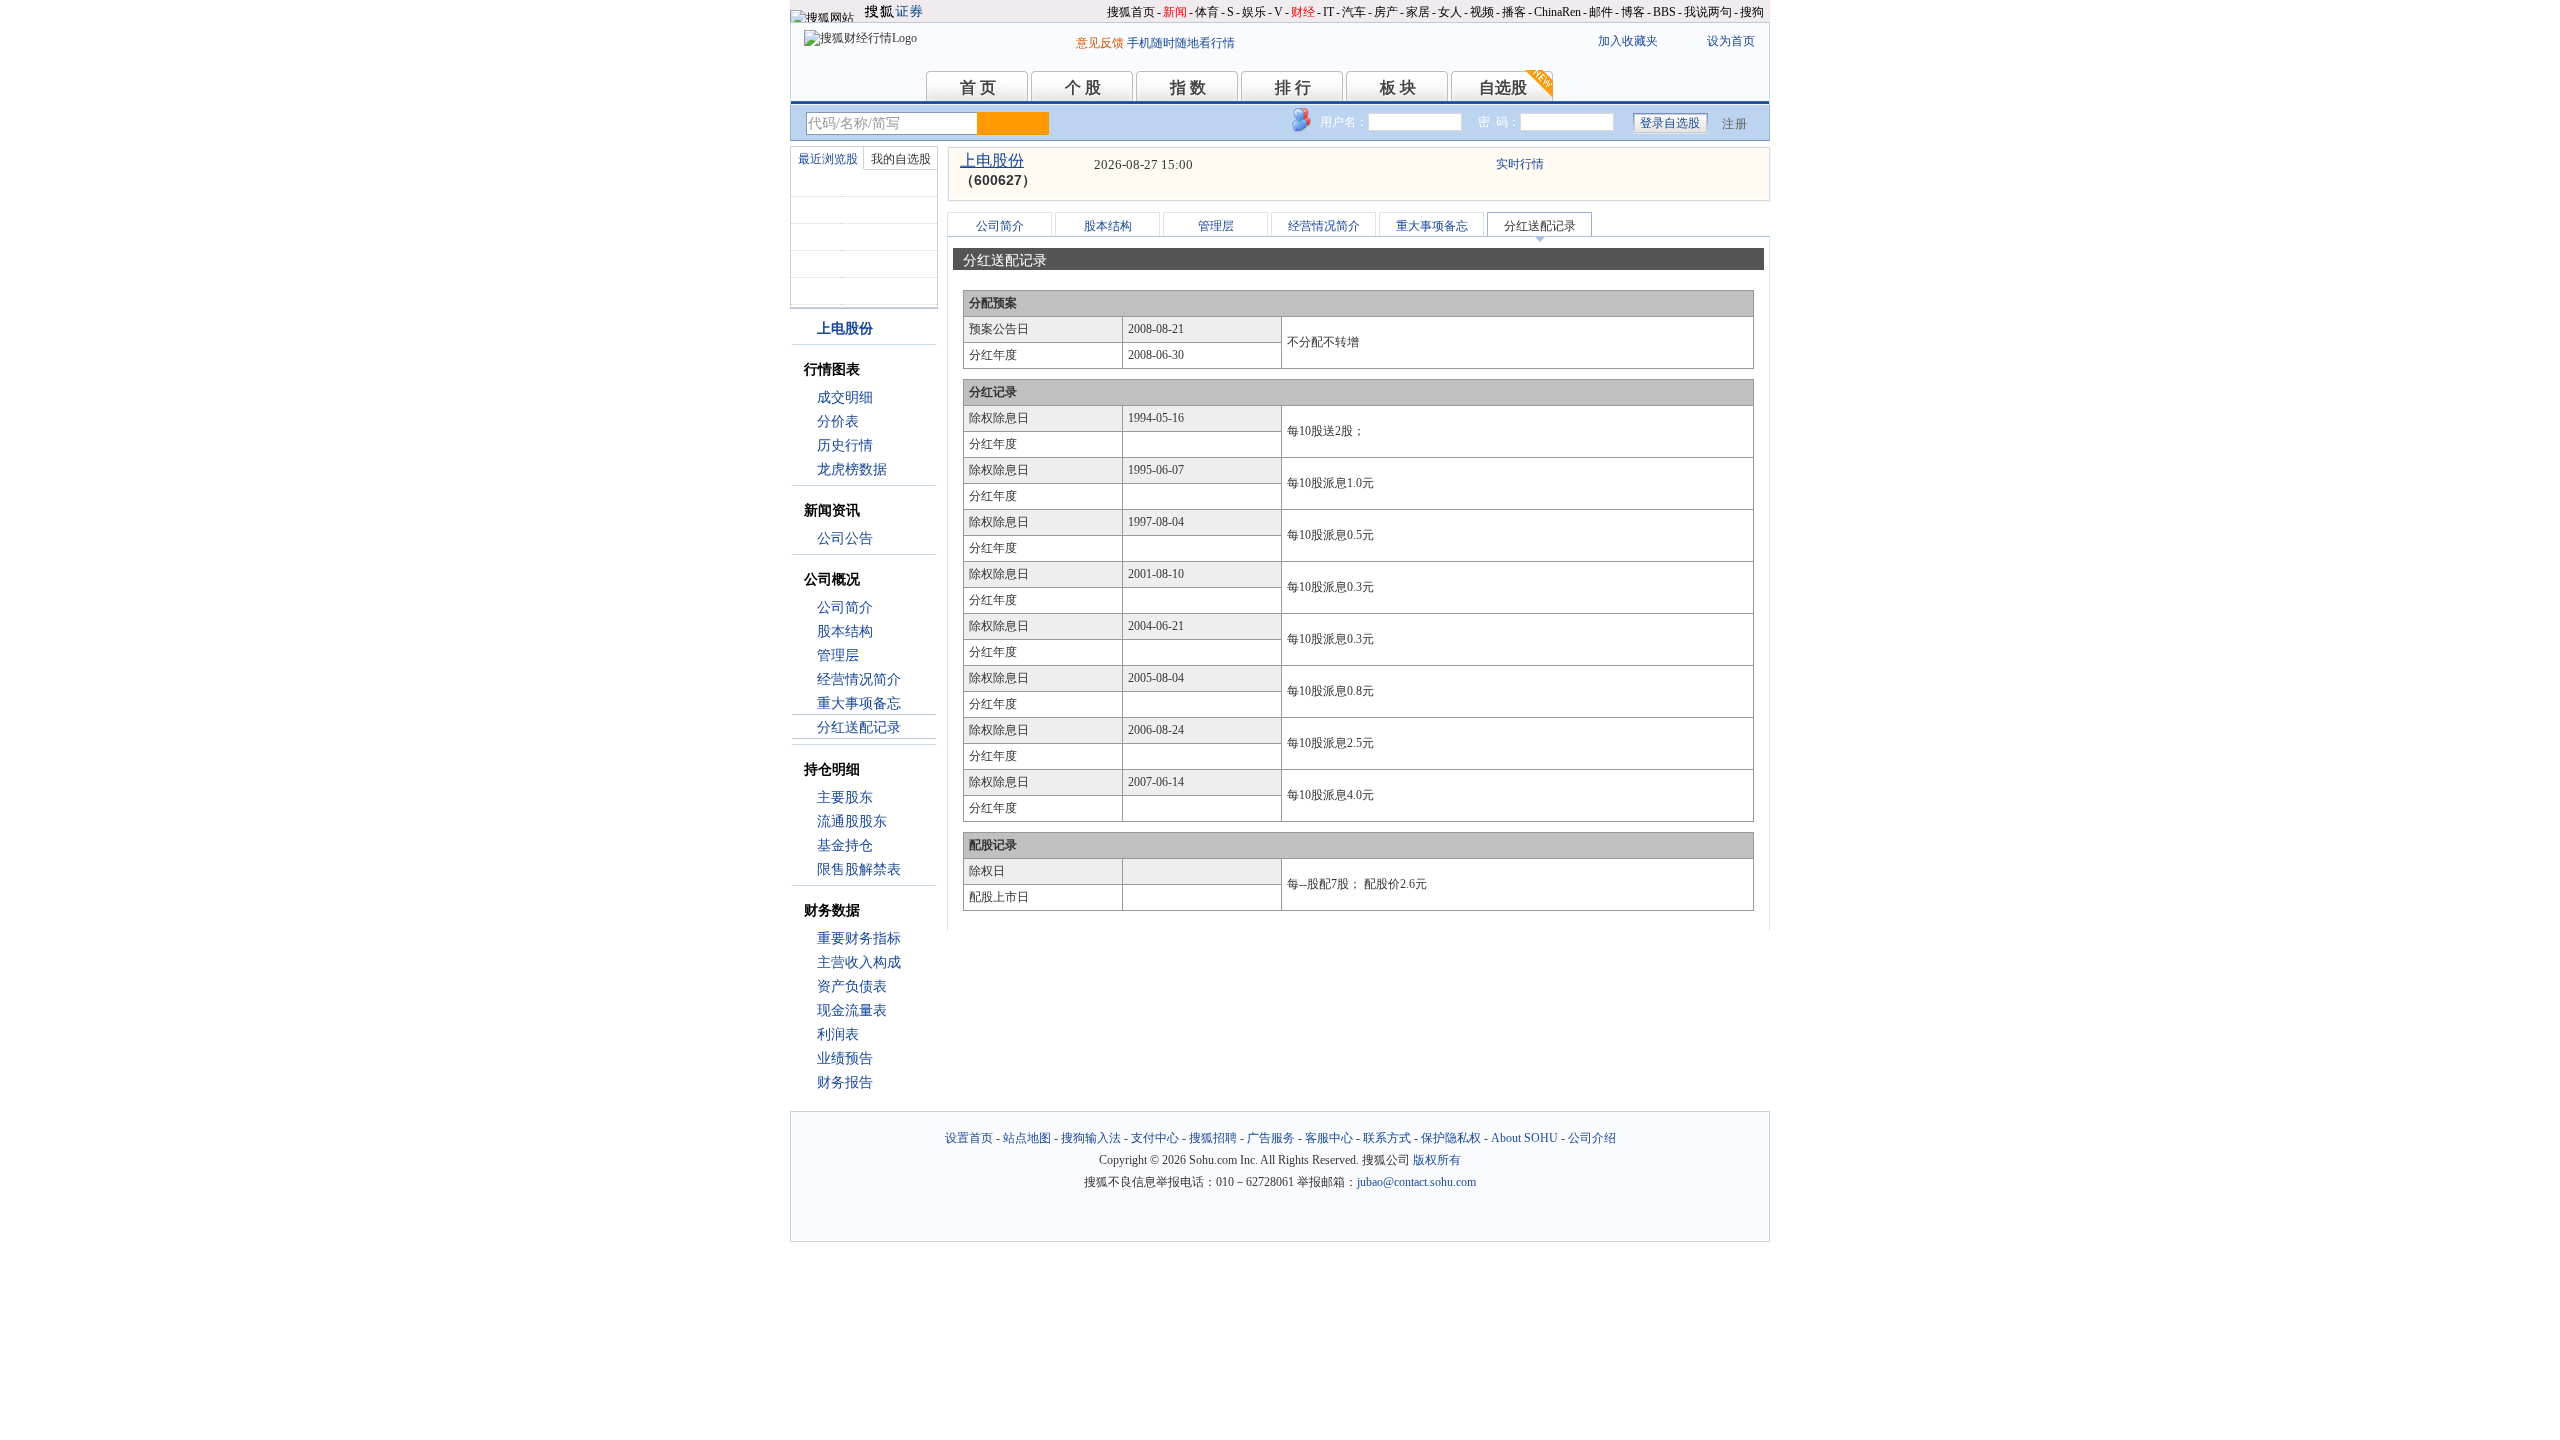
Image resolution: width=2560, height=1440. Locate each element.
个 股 (1083, 87)
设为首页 (1731, 41)
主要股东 (845, 797)
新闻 (1175, 12)
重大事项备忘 (859, 703)
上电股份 (992, 160)
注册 (1735, 124)
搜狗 (1752, 12)
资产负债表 (852, 986)
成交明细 (845, 397)
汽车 (1354, 12)
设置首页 (969, 1138)
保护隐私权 (1451, 1138)
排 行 (1293, 87)
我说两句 (1708, 12)
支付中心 (1155, 1138)
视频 (1482, 12)
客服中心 (1329, 1138)
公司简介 (845, 607)
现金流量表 (852, 1010)
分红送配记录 (859, 727)
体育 (1207, 12)
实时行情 (1520, 164)
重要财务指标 (859, 938)
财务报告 (845, 1082)
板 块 (1398, 87)
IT (1328, 12)
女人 (1450, 12)
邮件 (1601, 12)
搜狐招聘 (1213, 1138)
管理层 (838, 655)
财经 (1303, 12)
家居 (1418, 12)
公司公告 (845, 538)
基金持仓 (845, 845)
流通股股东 (852, 821)
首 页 (978, 87)
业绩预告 (845, 1058)
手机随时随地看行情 (1181, 43)
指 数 (1188, 87)
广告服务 (1271, 1138)
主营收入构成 (859, 962)
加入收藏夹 (1628, 41)
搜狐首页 (1131, 12)
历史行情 (845, 445)
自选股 (1503, 87)
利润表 (838, 1034)
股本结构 (845, 631)
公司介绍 (1592, 1138)
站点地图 (1027, 1138)
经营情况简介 (859, 679)
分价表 (838, 421)
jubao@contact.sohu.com (1416, 1182)
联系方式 (1387, 1138)
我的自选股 (901, 159)
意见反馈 (1100, 43)
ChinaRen (1557, 12)
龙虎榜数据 (852, 469)
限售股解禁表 (859, 869)
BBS (1664, 12)
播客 (1514, 12)
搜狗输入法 (1091, 1138)
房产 (1386, 12)
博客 (1633, 12)
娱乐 (1254, 12)
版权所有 (1437, 1160)
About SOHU (1524, 1138)
